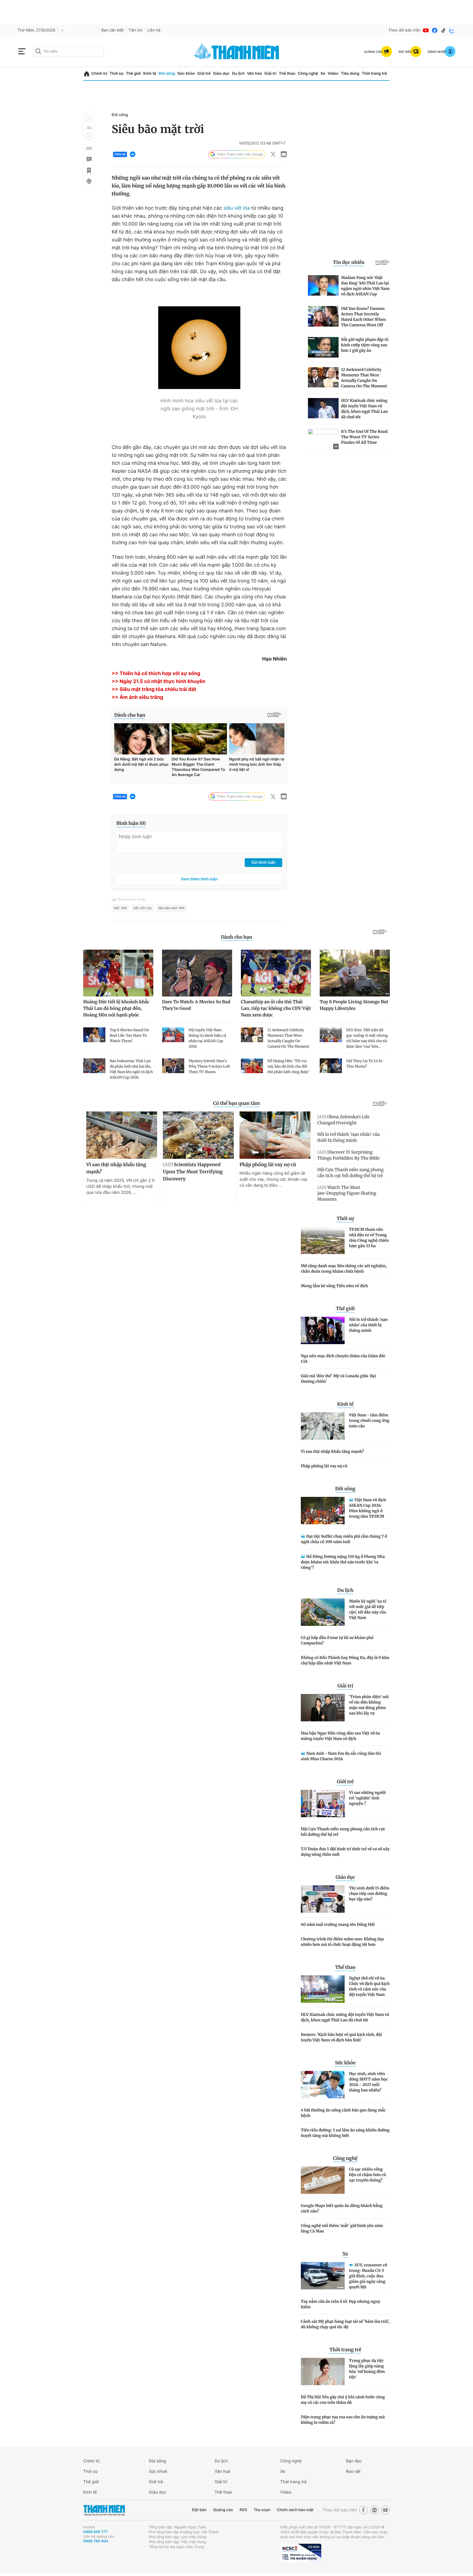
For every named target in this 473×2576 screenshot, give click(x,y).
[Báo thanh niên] (236, 51)
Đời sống (167, 74)
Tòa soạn (262, 2510)
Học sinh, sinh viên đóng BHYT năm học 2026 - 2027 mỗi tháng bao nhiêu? (368, 2082)
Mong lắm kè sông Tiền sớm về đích (334, 1286)
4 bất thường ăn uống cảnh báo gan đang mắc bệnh (343, 2113)
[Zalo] (452, 30)
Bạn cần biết (113, 30)
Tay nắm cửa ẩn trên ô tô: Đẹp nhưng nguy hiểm (341, 2304)
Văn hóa (254, 74)
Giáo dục (221, 74)
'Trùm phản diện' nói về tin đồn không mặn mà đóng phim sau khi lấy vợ (369, 1705)
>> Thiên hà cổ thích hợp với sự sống (156, 674)
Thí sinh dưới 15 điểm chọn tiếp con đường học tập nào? (369, 1894)
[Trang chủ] (87, 74)
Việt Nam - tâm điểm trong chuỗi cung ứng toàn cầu (369, 1420)
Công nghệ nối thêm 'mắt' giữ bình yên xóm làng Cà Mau (342, 2228)
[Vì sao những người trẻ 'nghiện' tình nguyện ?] (323, 1803)
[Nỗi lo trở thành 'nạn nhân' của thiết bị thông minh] (323, 1330)
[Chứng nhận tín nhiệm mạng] (301, 2553)
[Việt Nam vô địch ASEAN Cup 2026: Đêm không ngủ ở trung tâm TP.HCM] (323, 1511)
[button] (89, 119)
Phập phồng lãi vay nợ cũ (324, 1466)
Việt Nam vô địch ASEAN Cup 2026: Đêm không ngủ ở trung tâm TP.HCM (367, 1508)
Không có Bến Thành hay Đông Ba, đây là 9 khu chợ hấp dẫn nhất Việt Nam (345, 1660)
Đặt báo (199, 2510)
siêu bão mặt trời (171, 908)
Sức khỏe (186, 74)
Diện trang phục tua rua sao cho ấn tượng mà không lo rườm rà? (343, 2420)
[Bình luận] (89, 159)
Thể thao (287, 74)
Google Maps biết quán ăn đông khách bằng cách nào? (342, 2208)
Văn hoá (222, 2471)
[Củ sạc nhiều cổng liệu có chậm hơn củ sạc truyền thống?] (323, 2180)
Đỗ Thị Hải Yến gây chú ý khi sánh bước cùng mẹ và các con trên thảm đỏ (343, 2400)
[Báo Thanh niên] (104, 2510)
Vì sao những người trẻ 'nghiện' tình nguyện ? (367, 1798)
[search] (68, 51)
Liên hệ (154, 30)
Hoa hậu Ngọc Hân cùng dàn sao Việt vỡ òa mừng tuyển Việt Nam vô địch (340, 1736)
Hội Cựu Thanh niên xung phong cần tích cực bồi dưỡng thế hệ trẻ (343, 1832)
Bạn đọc (354, 2461)
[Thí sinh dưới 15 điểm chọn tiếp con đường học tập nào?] (323, 1899)
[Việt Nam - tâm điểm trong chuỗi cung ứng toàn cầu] (323, 1426)
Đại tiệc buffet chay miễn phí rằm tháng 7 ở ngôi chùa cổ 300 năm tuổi (344, 1539)
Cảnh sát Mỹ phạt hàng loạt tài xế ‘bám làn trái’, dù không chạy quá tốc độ (345, 2324)
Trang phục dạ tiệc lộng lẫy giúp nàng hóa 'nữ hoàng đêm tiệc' (367, 2369)
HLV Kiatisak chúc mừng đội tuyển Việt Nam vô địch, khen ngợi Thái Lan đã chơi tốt (345, 2017)
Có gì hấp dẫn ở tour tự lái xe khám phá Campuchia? (337, 1640)
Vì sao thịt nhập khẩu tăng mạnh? (332, 1451)
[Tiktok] (443, 30)
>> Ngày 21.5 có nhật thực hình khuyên (158, 682)
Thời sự (116, 74)
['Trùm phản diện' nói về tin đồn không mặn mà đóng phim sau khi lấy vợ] (323, 1708)
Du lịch (238, 74)
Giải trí (270, 74)
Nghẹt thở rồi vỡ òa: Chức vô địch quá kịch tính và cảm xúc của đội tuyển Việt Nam (369, 1986)
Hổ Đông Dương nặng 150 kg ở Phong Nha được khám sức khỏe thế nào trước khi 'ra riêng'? (343, 1562)
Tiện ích (135, 30)
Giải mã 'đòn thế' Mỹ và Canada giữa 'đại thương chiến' (338, 1379)
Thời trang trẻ (374, 74)
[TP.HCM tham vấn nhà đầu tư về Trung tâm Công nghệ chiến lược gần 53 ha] (323, 1240)
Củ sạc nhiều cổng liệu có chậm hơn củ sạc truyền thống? (367, 2175)
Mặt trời (120, 908)
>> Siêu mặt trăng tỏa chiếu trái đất (154, 689)
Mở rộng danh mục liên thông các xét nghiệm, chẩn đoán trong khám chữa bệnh (344, 1269)
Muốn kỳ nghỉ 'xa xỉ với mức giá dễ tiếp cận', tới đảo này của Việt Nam (368, 1609)
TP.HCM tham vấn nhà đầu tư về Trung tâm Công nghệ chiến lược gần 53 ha (369, 1238)
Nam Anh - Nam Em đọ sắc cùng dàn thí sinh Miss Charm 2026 (341, 1756)
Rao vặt (353, 2471)
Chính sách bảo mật (295, 2510)
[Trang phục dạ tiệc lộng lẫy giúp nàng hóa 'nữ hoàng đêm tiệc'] (323, 2372)
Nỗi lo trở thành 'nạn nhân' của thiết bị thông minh (368, 1325)
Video (333, 74)
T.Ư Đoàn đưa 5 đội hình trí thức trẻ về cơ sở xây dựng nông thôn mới (345, 1852)
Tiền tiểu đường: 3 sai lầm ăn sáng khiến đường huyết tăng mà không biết (345, 2133)
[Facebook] (435, 30)
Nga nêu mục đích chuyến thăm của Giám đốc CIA (343, 1359)
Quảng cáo (223, 2510)
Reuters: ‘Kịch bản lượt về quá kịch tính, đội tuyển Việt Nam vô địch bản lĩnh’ (341, 2037)
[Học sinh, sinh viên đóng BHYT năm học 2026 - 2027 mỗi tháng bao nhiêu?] (323, 2085)
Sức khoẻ (158, 2471)
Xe (323, 74)
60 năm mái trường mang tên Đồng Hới (338, 1924)
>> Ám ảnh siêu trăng (137, 697)
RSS (243, 2510)
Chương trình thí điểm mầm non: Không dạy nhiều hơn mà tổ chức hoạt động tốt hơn (342, 1942)
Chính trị (99, 74)
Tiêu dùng (350, 74)
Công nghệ (308, 74)
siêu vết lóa (237, 208)
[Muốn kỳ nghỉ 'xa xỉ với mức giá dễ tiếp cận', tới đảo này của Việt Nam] (323, 1612)
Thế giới (133, 74)
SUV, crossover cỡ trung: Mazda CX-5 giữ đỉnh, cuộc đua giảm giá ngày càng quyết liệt (368, 2276)
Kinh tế (150, 74)
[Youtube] (426, 30)
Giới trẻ (204, 74)
